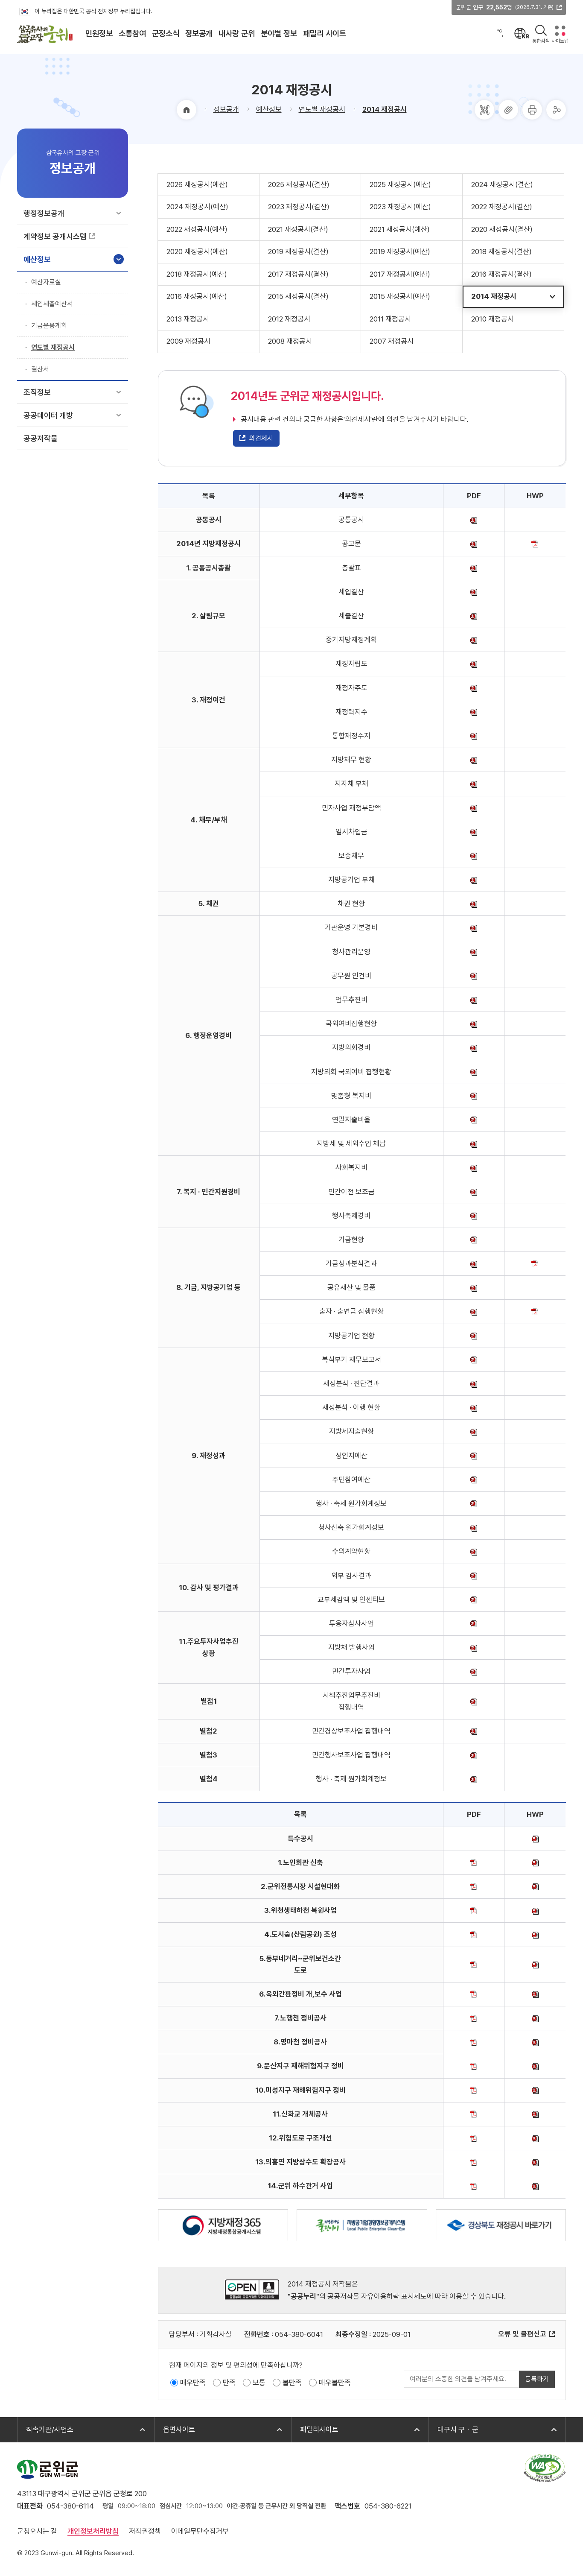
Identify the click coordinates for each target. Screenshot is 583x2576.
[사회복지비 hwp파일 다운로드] (474, 1167)
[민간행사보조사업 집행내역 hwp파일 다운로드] (474, 1755)
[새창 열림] (223, 2225)
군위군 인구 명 (505, 7)
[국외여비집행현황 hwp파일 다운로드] (474, 1023)
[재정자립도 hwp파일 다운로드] (474, 664)
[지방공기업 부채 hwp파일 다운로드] (474, 880)
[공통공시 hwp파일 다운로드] (474, 520)
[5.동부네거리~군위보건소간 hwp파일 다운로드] (535, 1964)
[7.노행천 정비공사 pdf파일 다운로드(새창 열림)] (474, 2018)
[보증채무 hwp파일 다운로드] (474, 856)
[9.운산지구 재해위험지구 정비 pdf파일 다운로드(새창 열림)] (474, 2066)
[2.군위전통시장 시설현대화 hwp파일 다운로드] (535, 1886)
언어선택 (522, 33)
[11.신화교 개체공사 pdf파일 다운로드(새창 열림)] (474, 2114)
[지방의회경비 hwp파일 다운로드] (474, 1047)
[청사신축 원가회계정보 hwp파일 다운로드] (474, 1527)
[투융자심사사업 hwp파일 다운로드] (474, 1623)
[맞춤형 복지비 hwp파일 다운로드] (474, 1096)
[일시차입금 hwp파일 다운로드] (474, 832)
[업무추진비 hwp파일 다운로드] (474, 1000)
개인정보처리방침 (93, 2531)
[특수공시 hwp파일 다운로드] (535, 1839)
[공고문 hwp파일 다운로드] (474, 544)
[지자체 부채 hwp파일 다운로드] (474, 784)
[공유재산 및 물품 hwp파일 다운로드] (474, 1287)
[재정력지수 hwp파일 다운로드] (474, 712)
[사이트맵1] (560, 31)
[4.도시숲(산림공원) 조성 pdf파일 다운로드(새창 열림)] (474, 1934)
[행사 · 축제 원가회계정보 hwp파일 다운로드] (474, 1503)
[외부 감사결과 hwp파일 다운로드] (474, 1576)
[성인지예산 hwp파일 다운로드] (474, 1456)
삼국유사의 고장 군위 (45, 34)
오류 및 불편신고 (522, 2334)
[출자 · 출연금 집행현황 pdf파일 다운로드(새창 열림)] (535, 1311)
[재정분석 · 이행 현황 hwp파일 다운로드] (474, 1407)
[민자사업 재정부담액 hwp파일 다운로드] (474, 808)
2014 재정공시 (385, 109)
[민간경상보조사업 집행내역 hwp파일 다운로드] (474, 1731)
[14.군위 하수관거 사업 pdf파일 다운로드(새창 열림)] (474, 2186)
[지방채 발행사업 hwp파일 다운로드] (474, 1647)
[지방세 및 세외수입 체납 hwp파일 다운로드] (474, 1143)
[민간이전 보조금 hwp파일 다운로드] (474, 1192)
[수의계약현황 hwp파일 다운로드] (474, 1551)
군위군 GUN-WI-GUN (47, 2469)
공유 (556, 110)
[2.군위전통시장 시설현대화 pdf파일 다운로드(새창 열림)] (474, 1886)
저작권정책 (145, 2531)
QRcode (484, 110)
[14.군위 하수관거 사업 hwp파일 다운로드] (535, 2186)
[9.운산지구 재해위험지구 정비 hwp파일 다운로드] (535, 2066)
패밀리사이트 (315, 2430)
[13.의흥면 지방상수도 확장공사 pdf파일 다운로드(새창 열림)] (474, 2162)
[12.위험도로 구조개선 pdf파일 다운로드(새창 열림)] (474, 2138)
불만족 (292, 2383)
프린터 (532, 110)
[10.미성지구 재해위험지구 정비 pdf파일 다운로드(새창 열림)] (474, 2090)
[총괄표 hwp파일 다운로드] (474, 568)
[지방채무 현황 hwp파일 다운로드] (474, 760)
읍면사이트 (175, 2430)
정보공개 (226, 109)
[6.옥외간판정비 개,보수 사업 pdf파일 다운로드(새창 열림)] (474, 1994)
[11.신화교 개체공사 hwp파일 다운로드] (535, 2114)
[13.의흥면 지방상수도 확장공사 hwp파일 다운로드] (535, 2162)
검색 (541, 31)
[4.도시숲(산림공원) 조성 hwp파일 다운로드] (535, 1934)
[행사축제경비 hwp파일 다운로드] (474, 1216)
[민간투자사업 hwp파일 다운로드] (474, 1671)
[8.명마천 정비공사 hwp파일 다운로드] (535, 2042)
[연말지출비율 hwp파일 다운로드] (474, 1120)
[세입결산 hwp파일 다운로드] (474, 592)
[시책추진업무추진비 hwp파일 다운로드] (474, 1701)
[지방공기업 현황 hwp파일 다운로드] (474, 1336)
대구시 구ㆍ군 (454, 2430)
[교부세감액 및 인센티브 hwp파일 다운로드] (474, 1599)
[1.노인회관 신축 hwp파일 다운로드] (535, 1863)
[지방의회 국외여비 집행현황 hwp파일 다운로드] (474, 1072)
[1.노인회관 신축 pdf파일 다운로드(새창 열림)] (474, 1863)
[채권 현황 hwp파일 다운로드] (474, 904)
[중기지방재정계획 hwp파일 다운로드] (474, 640)
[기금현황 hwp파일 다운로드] (474, 1240)
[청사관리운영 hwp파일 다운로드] (474, 952)
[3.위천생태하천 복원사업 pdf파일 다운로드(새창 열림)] (474, 1910)
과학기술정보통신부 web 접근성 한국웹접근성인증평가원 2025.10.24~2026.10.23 (545, 2468)
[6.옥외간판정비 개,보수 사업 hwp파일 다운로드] (535, 1994)
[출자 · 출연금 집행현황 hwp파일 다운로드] (474, 1311)
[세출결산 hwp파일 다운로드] (474, 616)
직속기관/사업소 (45, 2430)
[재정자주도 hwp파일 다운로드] (474, 688)
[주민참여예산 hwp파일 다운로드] (474, 1480)
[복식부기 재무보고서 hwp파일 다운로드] (474, 1360)
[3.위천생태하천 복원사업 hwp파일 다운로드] (535, 1910)
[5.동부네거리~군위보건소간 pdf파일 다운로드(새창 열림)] (474, 1964)
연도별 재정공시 (322, 109)
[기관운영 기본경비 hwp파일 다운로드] (474, 927)
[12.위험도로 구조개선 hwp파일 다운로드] (535, 2138)
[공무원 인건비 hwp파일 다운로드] (474, 976)
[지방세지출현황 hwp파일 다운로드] (474, 1431)
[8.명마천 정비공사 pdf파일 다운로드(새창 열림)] (474, 2042)
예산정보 (269, 109)
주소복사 (508, 110)
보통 (259, 2383)
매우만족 (193, 2383)
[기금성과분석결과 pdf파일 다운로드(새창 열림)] (535, 1263)
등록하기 (537, 2379)
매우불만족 (335, 2383)
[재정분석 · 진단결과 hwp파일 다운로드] (474, 1383)
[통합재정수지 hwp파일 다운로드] (474, 736)
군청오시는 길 (37, 2531)
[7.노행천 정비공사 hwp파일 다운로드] (535, 2018)
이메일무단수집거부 (200, 2531)
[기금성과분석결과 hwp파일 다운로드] (474, 1263)
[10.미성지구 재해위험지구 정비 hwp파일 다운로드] (535, 2090)
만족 (229, 2383)
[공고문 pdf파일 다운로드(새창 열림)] (535, 544)
